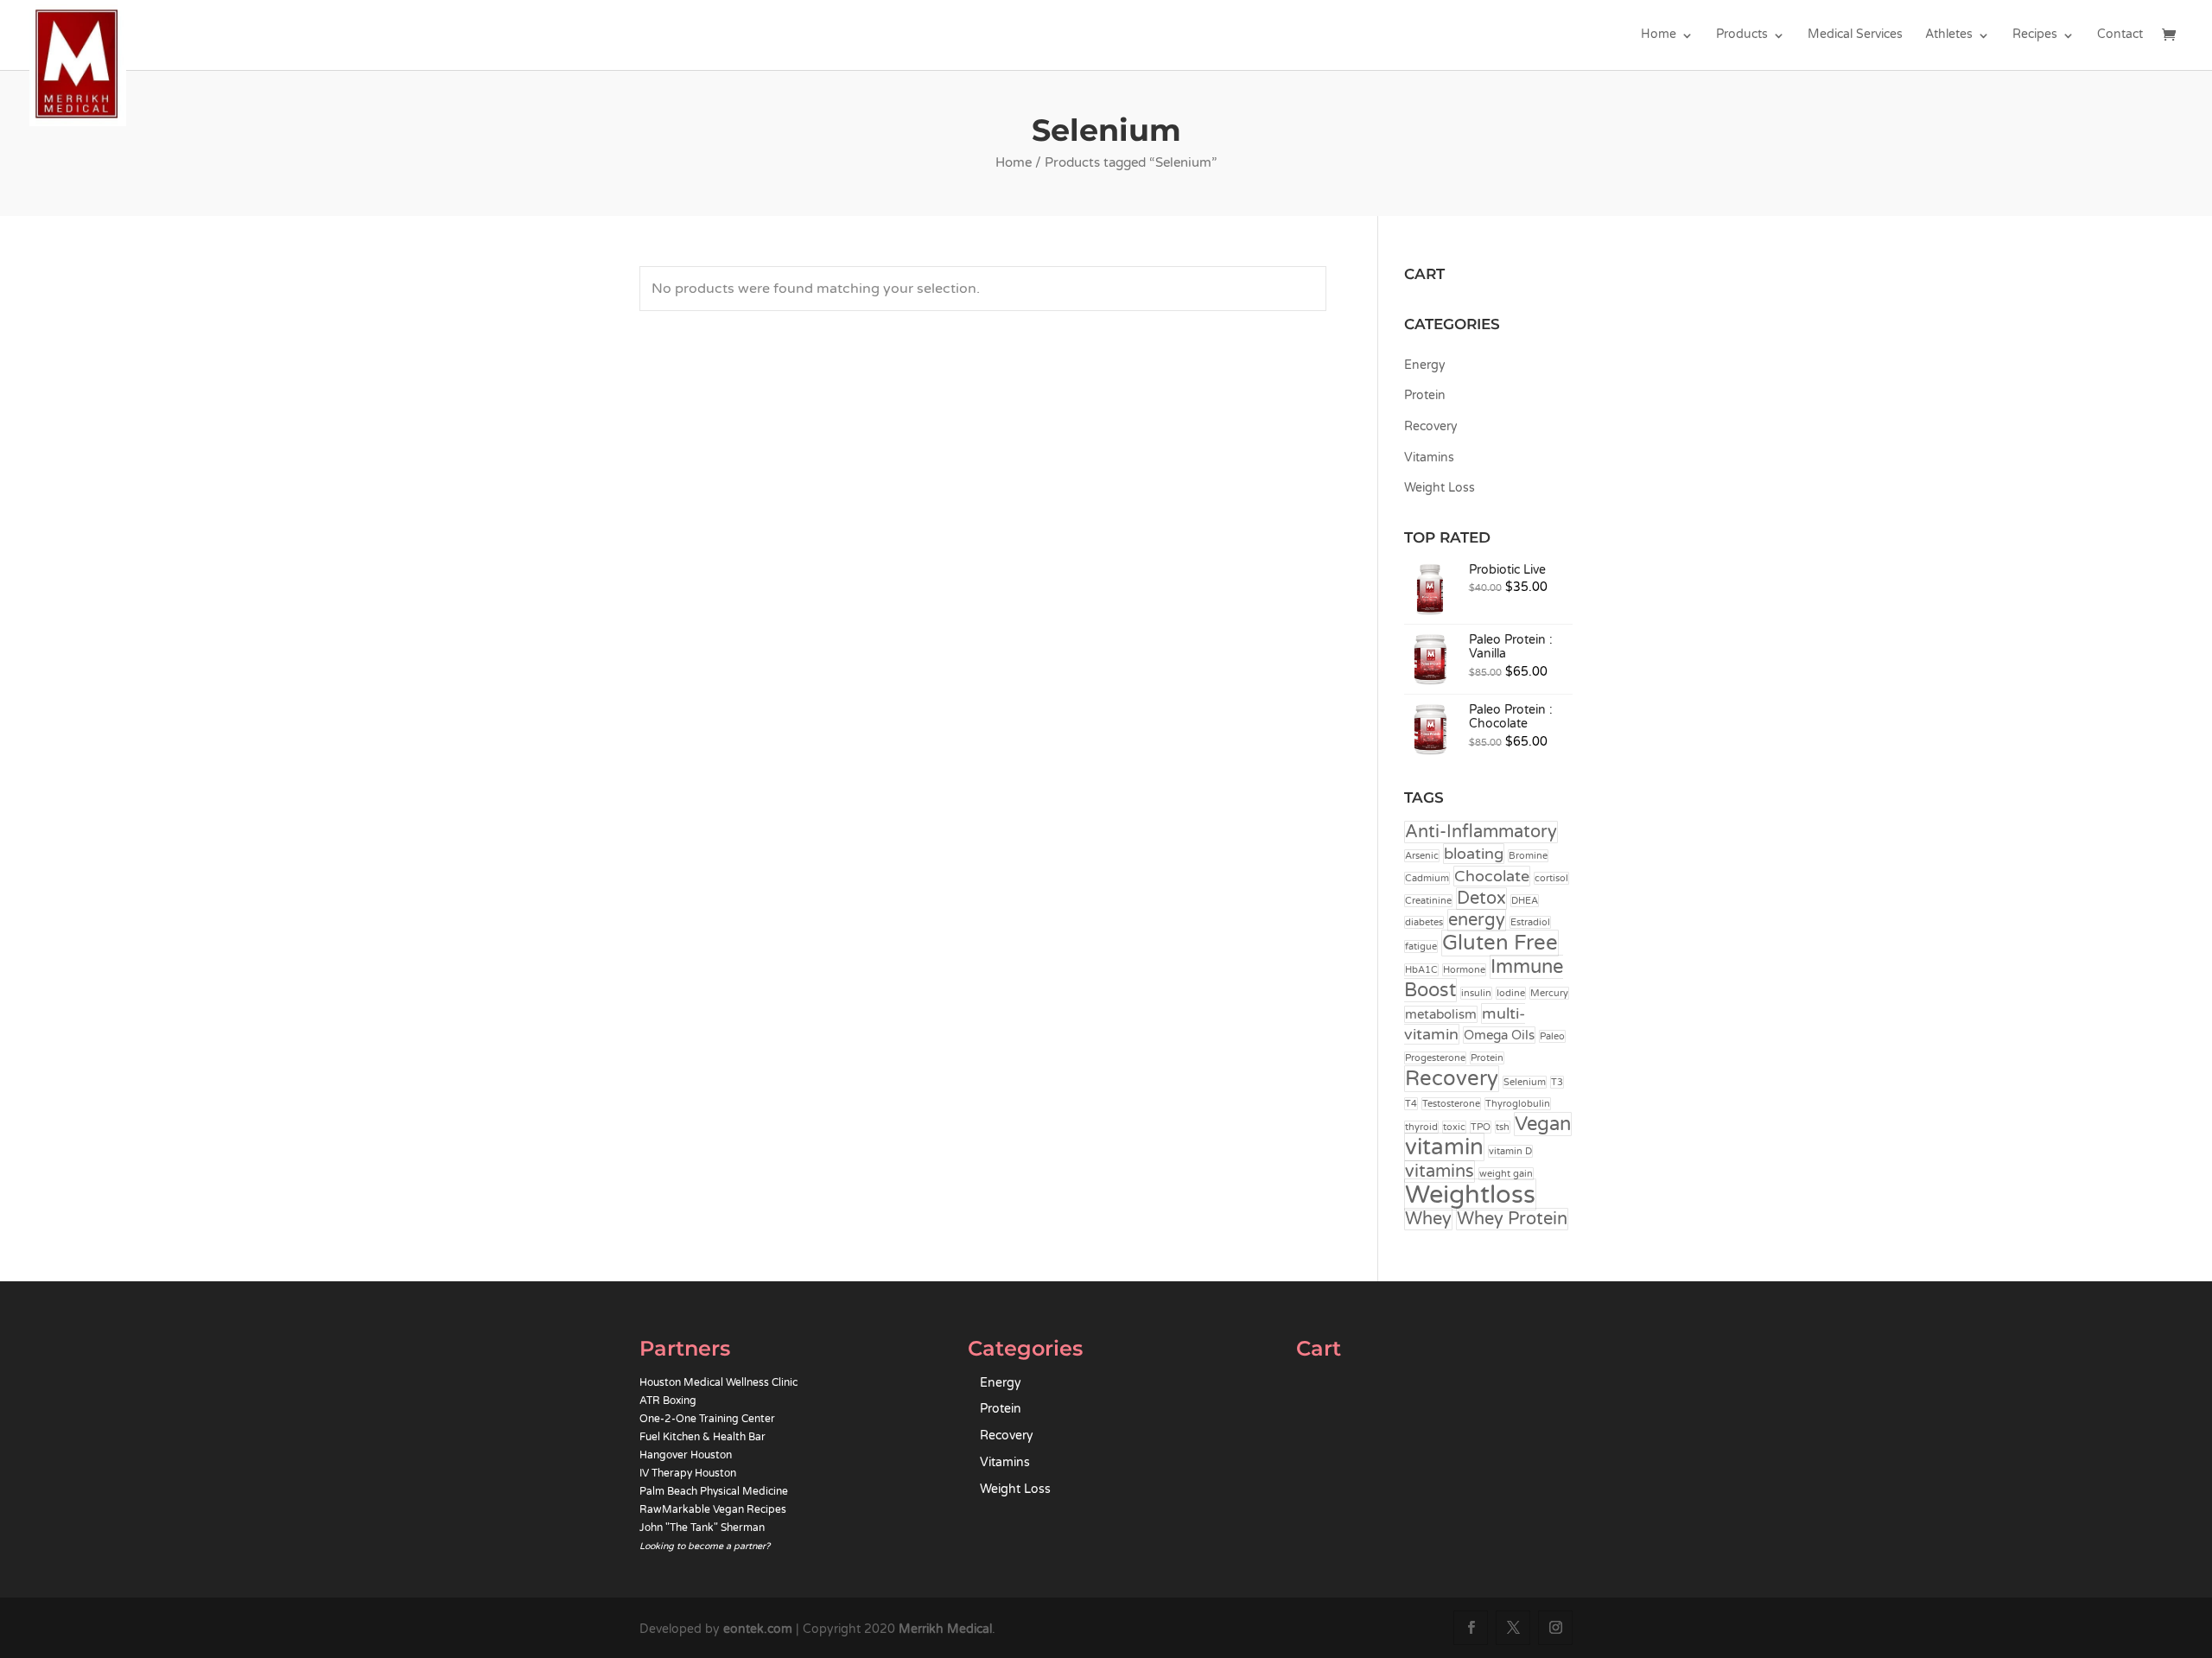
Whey (1428, 1219)
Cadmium (1427, 878)
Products (1742, 35)
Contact (2120, 35)
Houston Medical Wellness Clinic (718, 1382)
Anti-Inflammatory (1481, 832)
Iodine (1511, 993)
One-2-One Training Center (707, 1419)
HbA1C (1421, 970)
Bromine (1528, 856)
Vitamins (1429, 457)
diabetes (1424, 922)
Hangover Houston (686, 1455)
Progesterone (1435, 1058)
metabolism (1441, 1014)
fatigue (1421, 947)
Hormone (1464, 970)
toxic (1454, 1127)
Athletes (1949, 35)
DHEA (1525, 901)
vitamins (1440, 1172)
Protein (1425, 395)
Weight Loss (1440, 488)
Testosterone (1451, 1104)
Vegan (1543, 1124)
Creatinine (1428, 901)
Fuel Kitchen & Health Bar (702, 1437)
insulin (1476, 993)
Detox (1481, 899)
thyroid (1421, 1127)
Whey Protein (1512, 1219)
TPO (1481, 1127)
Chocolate (1492, 876)
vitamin (1444, 1147)
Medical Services (1855, 35)
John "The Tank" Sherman (702, 1528)
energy (1477, 920)
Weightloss (1470, 1194)
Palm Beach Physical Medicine (714, 1491)
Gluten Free (1500, 943)
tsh (1503, 1127)
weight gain (1506, 1174)
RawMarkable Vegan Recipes (713, 1509)
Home (1659, 35)
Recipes (2035, 35)
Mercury (1549, 993)
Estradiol (1530, 922)
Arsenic (1422, 856)
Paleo (1552, 1036)
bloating (1474, 854)
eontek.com (758, 1629)
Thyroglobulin (1518, 1104)
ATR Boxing (668, 1401)
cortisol (1551, 878)
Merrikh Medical (945, 1629)
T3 (1557, 1082)
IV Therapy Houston (688, 1473)
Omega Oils (1499, 1035)
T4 (1411, 1104)
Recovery (1431, 426)
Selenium (1525, 1082)
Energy (1425, 365)
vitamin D (1510, 1151)
